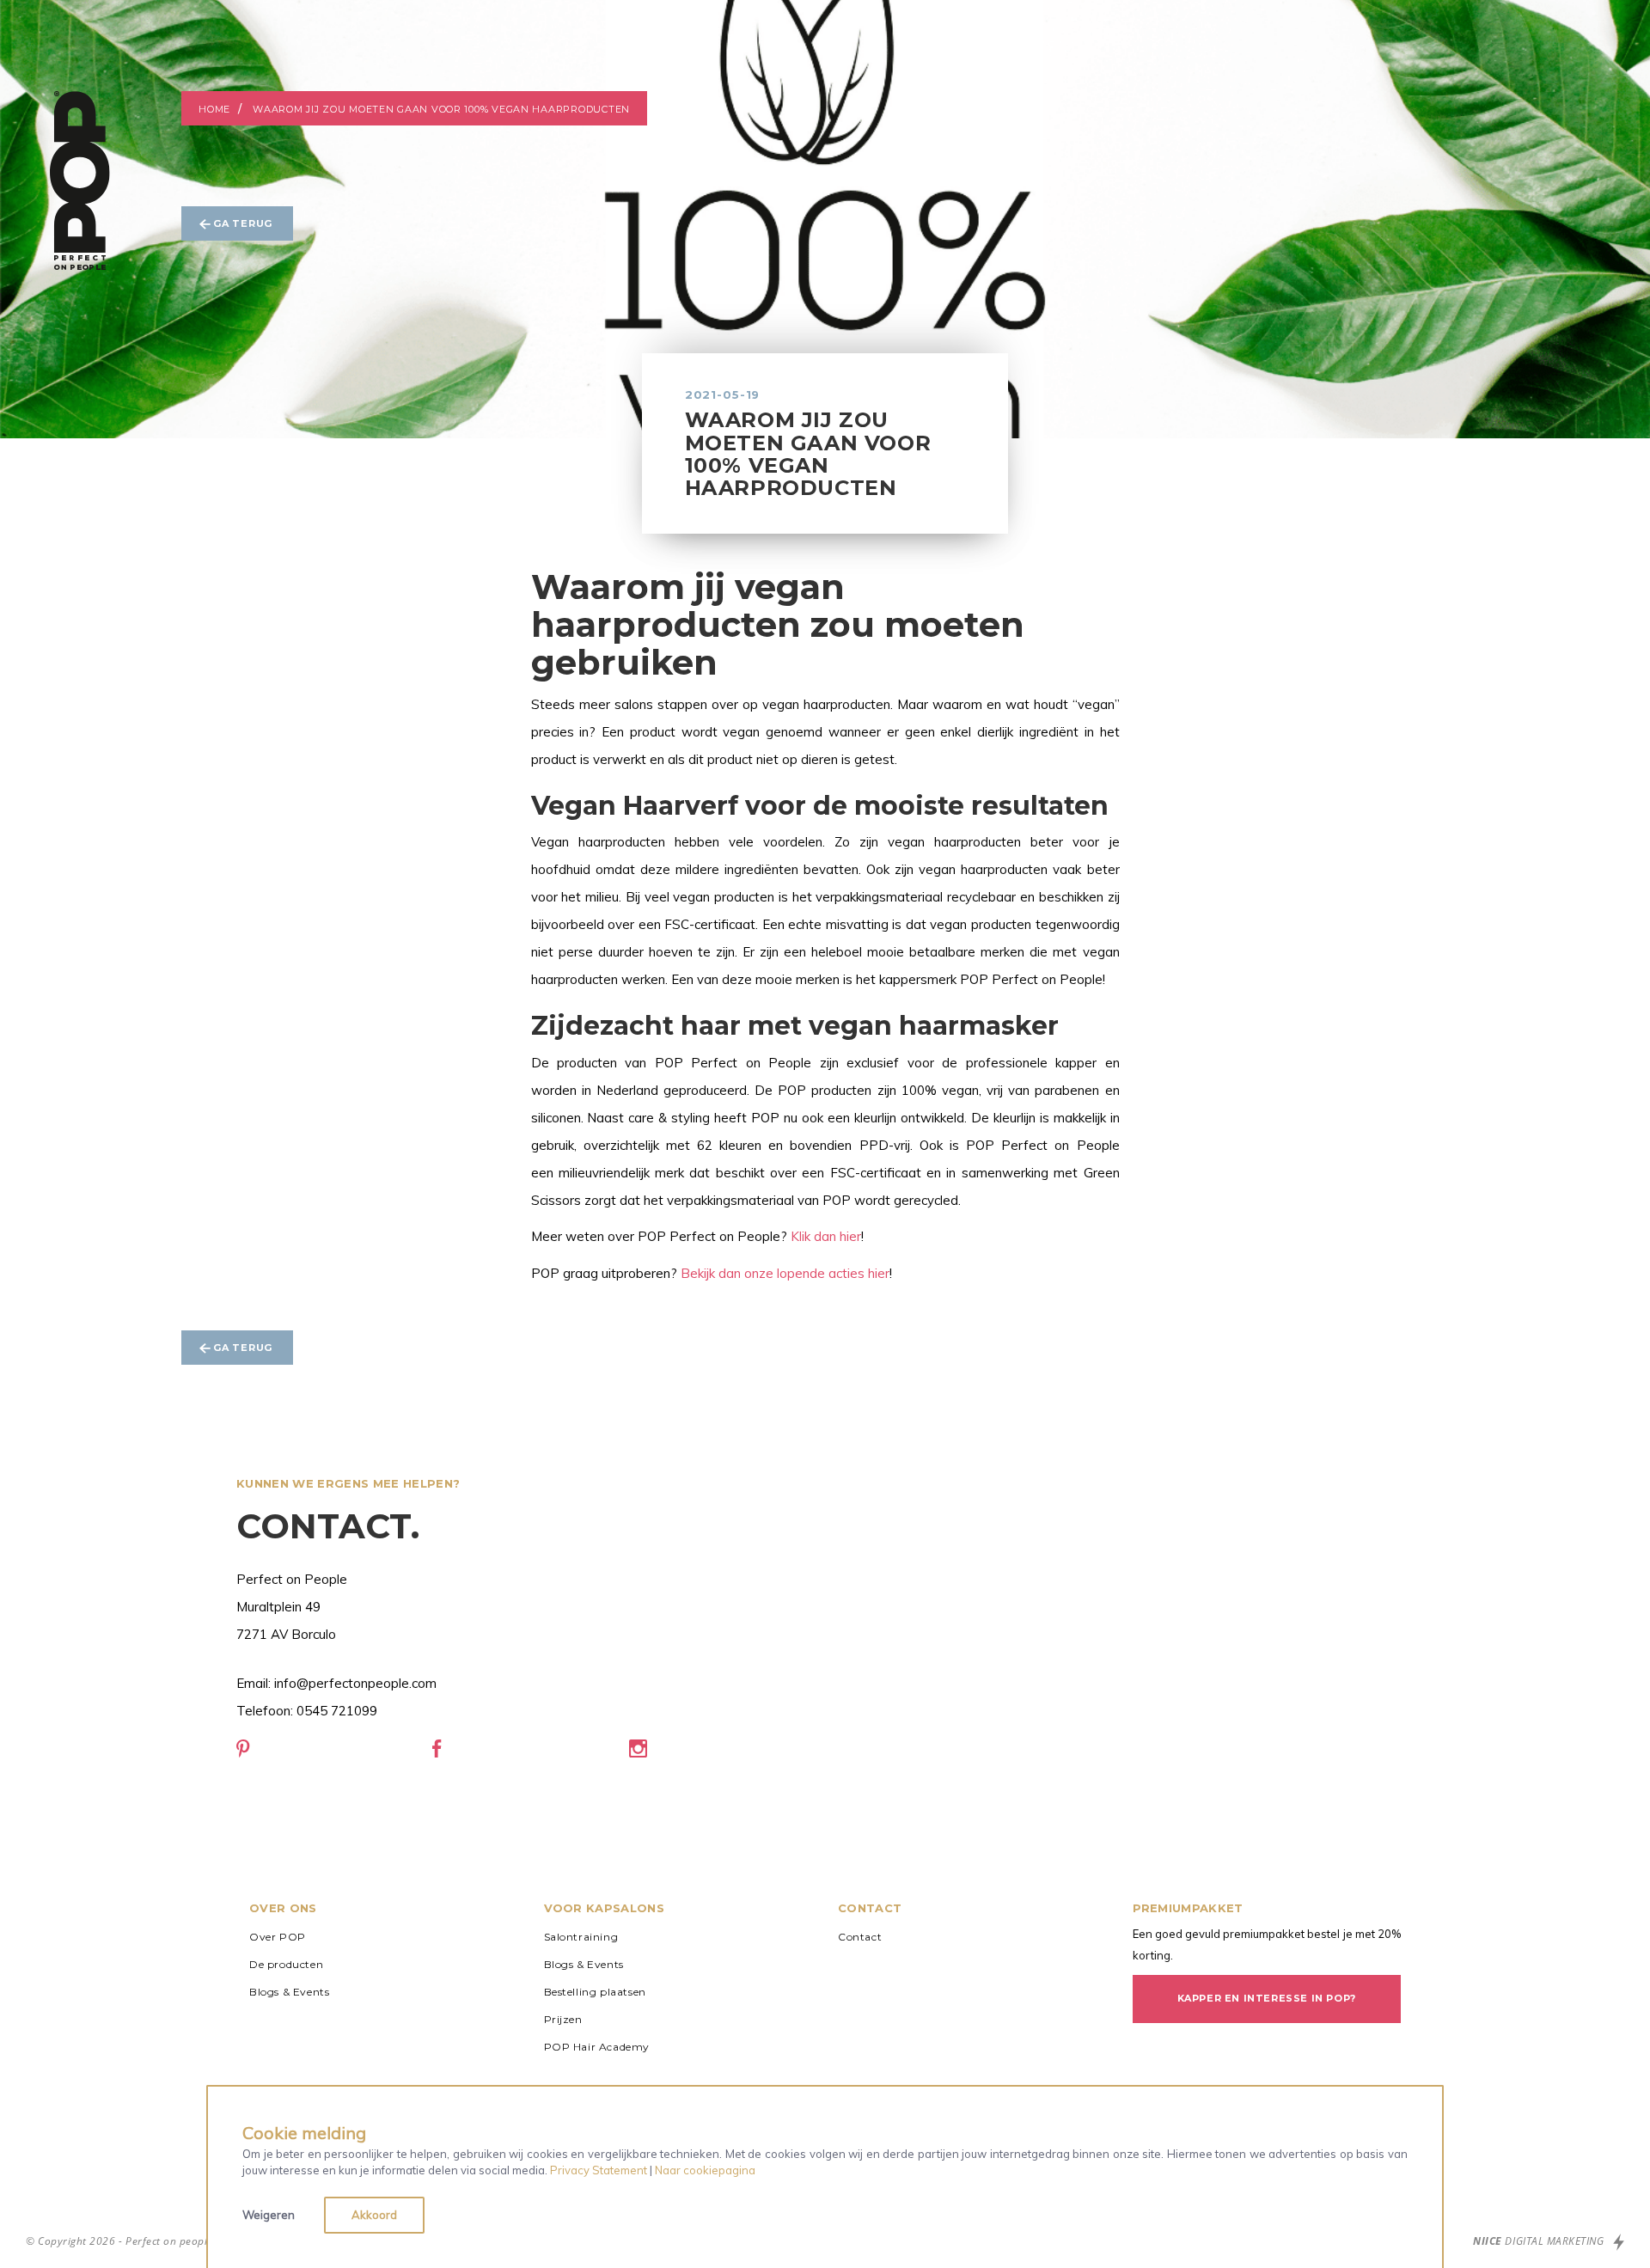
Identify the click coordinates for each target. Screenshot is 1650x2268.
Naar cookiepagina (705, 2170)
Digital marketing (1540, 2241)
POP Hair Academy (597, 2047)
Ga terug (242, 223)
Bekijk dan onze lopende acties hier (785, 1273)
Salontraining (581, 1937)
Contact (860, 1937)
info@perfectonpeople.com (355, 1683)
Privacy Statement (599, 2170)
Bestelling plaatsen (595, 1992)
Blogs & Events (289, 1992)
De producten (286, 1964)
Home (214, 109)
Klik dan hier (826, 1236)
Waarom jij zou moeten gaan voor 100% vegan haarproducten (441, 109)
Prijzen (563, 2019)
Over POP (278, 1937)
